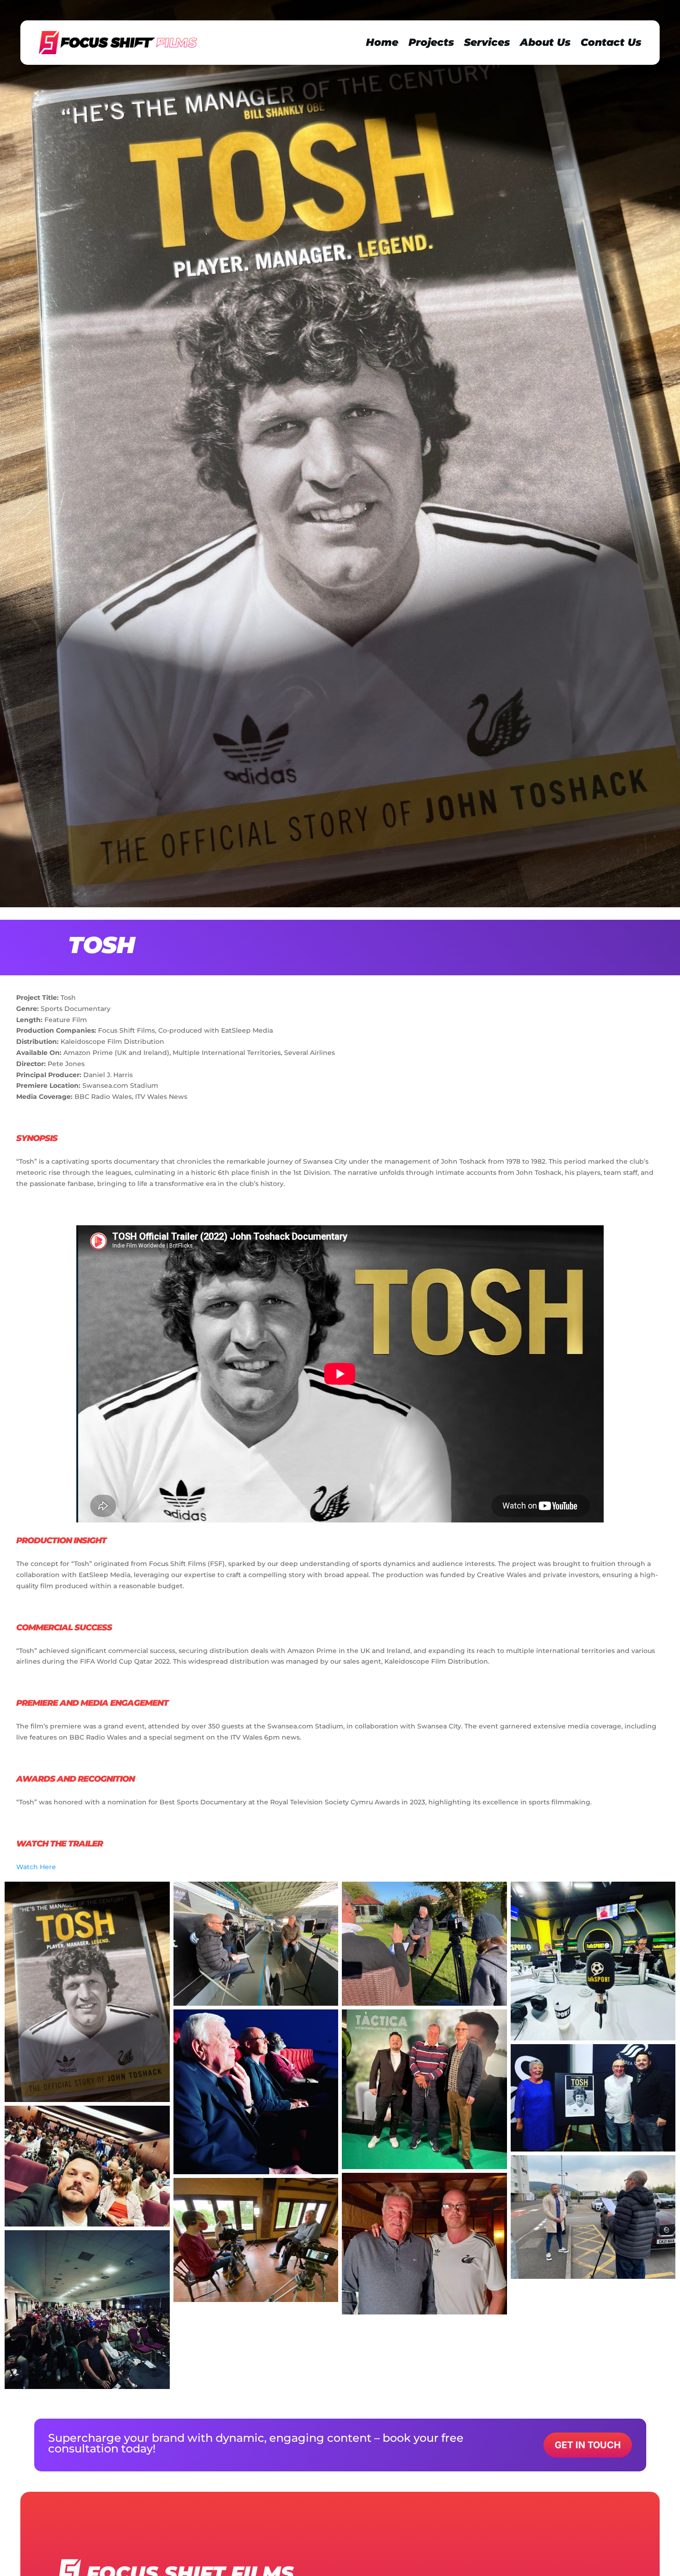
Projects (431, 42)
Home (382, 42)
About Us (545, 42)
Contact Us (611, 42)
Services (487, 42)
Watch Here (36, 1867)
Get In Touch (588, 2445)
